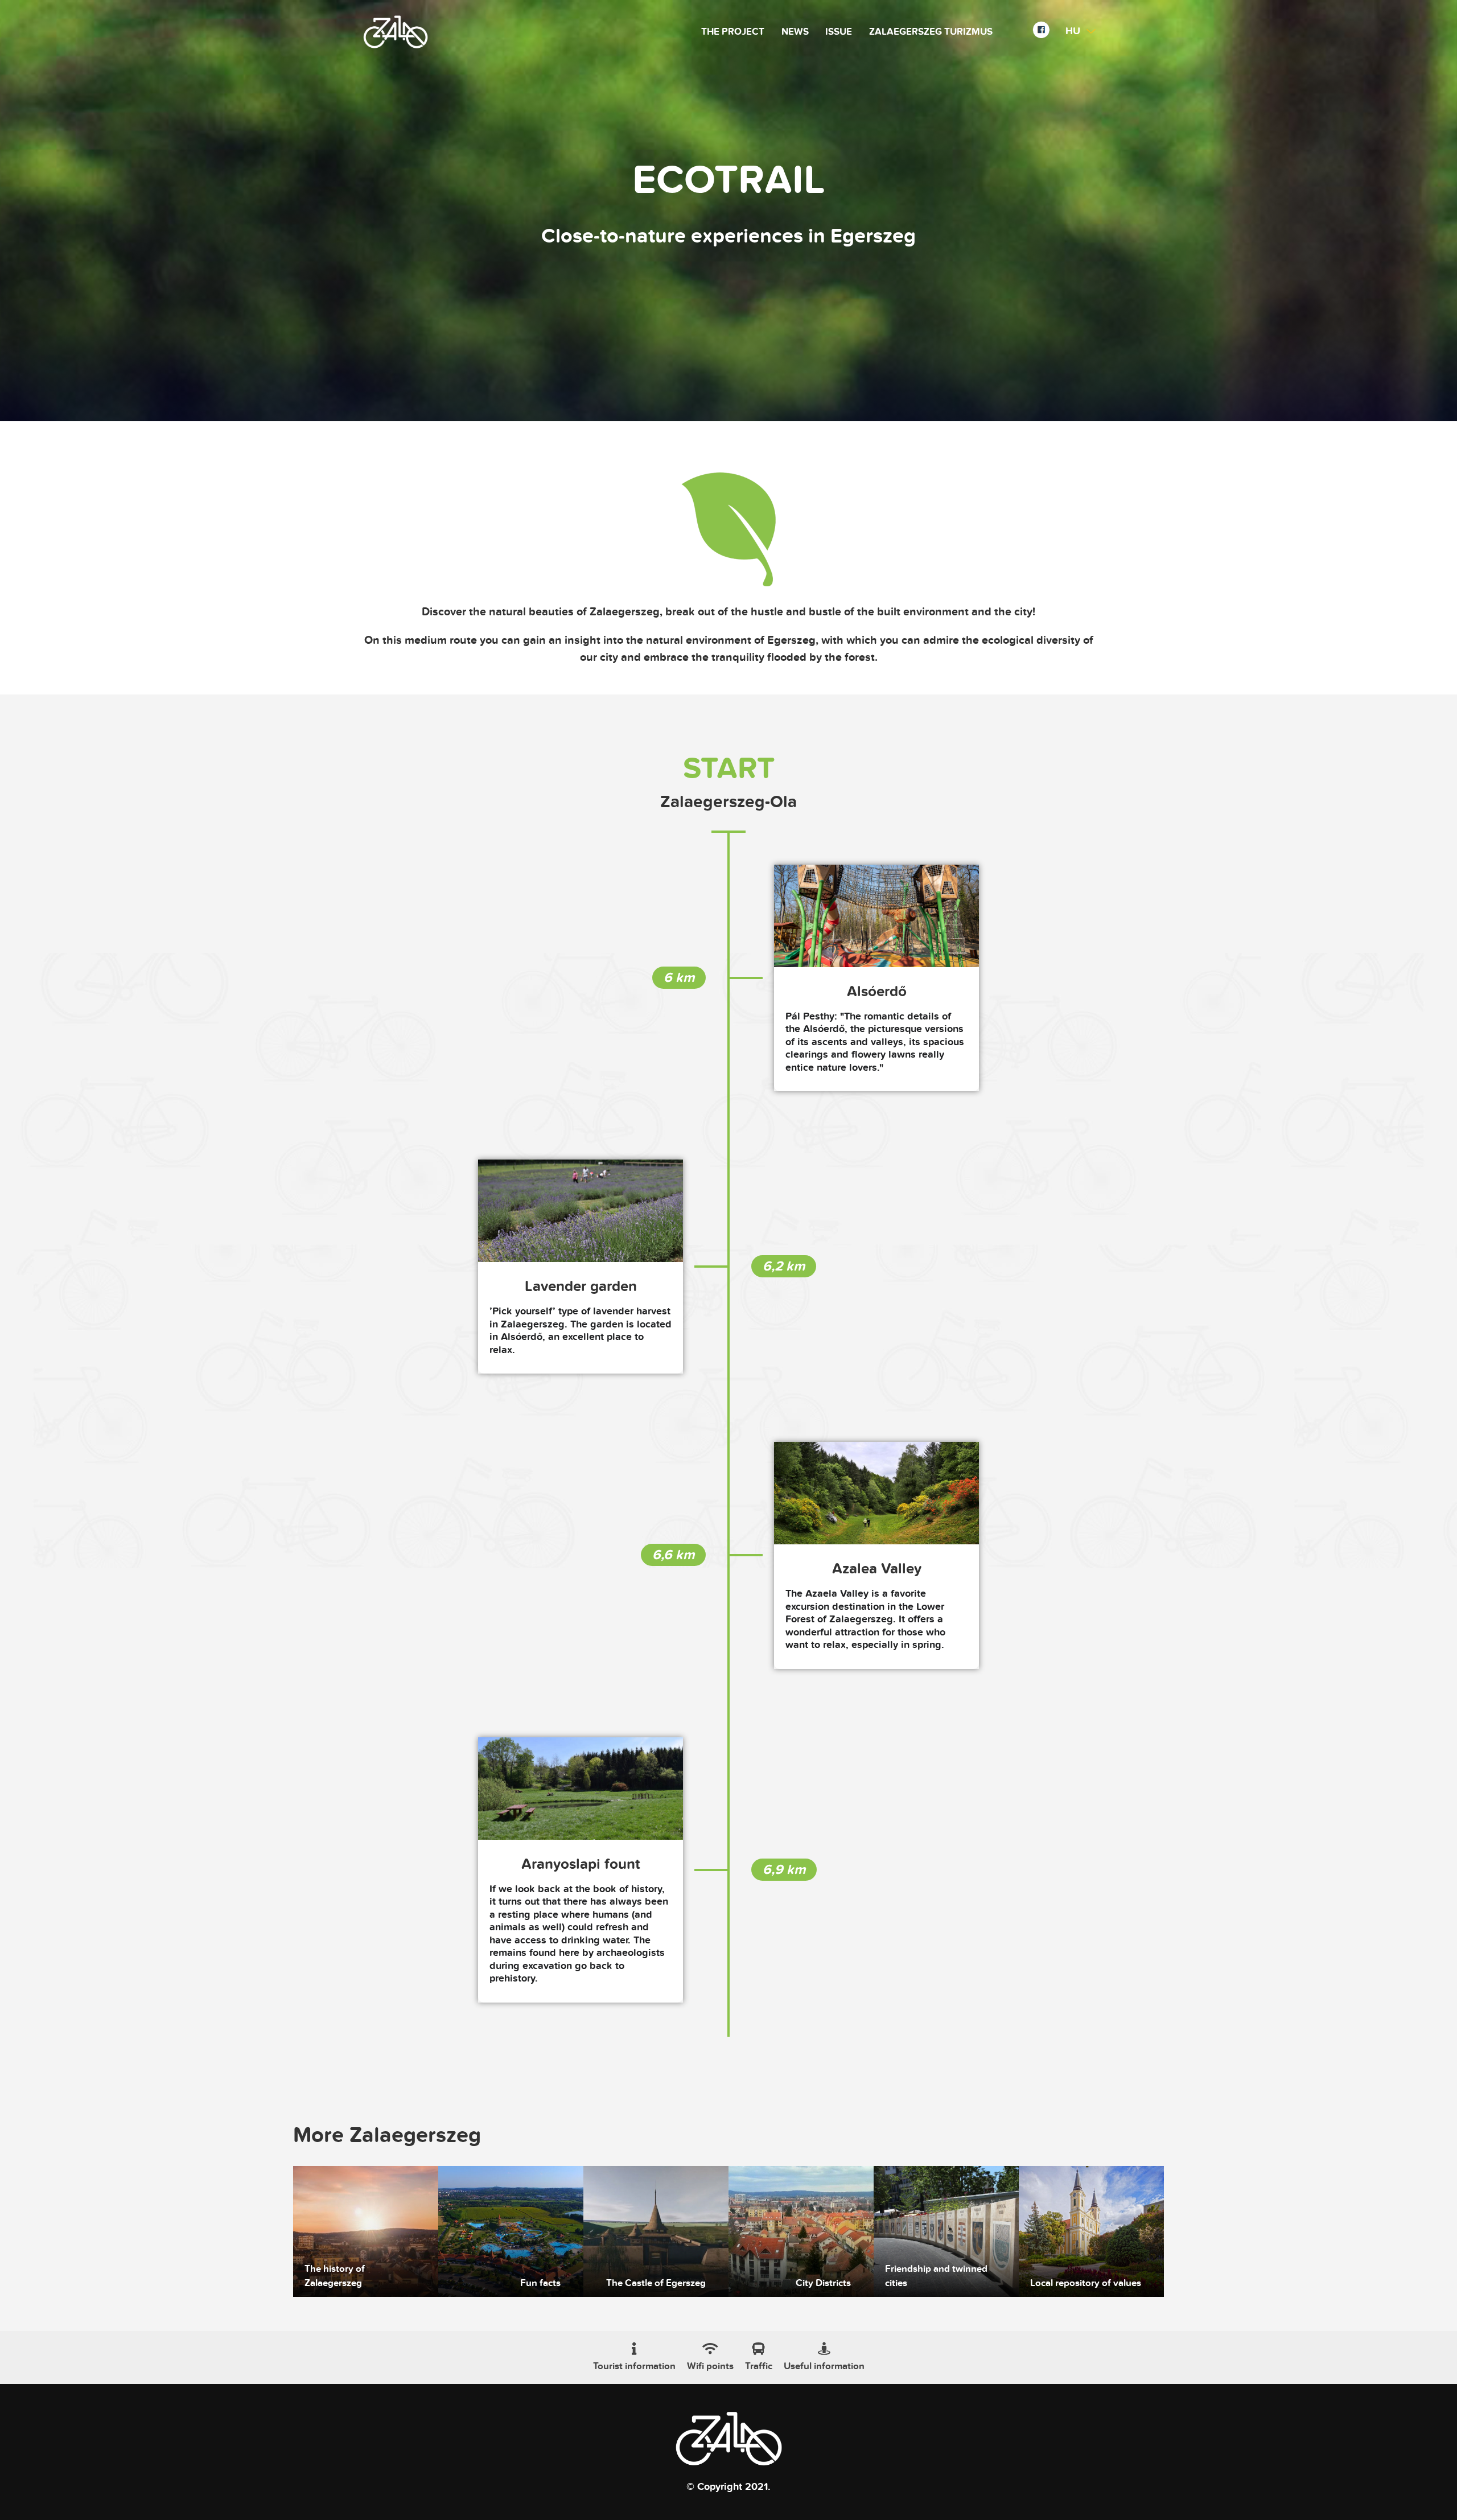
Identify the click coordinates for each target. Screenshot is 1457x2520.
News (795, 32)
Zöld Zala (396, 32)
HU (1073, 31)
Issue (839, 32)
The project (733, 32)
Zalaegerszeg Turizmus (931, 32)
